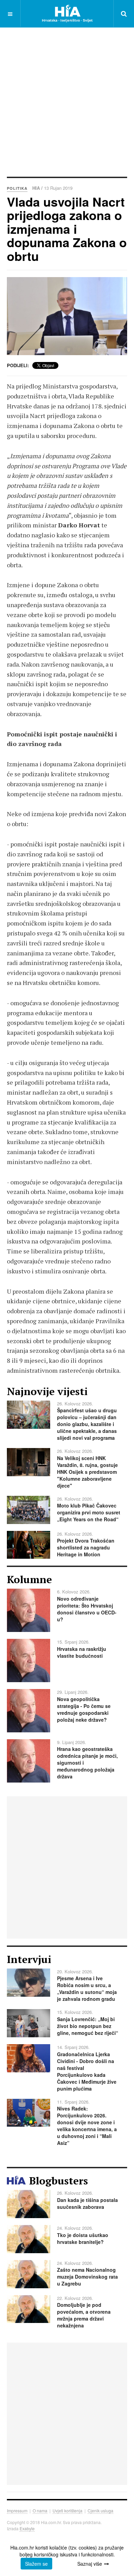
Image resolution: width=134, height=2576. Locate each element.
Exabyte (27, 2528)
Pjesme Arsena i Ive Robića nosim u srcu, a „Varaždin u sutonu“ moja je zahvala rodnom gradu (87, 1988)
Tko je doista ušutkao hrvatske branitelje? (83, 2238)
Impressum (17, 2511)
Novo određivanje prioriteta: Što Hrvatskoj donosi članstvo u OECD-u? (87, 1609)
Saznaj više (90, 2564)
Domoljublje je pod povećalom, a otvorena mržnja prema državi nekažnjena (84, 2315)
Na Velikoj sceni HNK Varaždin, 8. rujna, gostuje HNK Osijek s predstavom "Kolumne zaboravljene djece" (87, 1472)
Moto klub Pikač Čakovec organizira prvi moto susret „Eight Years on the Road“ (89, 1512)
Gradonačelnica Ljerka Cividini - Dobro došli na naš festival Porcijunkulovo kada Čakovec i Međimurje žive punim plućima (87, 2071)
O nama (40, 2511)
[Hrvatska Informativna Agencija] (67, 14)
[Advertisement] (67, 101)
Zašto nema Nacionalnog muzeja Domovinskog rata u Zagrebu (87, 2277)
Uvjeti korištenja (68, 2511)
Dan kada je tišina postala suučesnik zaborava (87, 2203)
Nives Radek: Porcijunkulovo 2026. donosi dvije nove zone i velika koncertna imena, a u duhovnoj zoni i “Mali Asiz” (87, 2126)
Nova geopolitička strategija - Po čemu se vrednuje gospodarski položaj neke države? (84, 1709)
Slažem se (36, 2564)
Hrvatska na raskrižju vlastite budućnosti (82, 1652)
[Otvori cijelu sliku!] (67, 316)
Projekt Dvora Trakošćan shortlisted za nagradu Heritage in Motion (86, 1547)
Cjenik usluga (100, 2511)
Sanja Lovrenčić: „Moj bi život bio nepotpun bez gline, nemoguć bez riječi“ (88, 2026)
